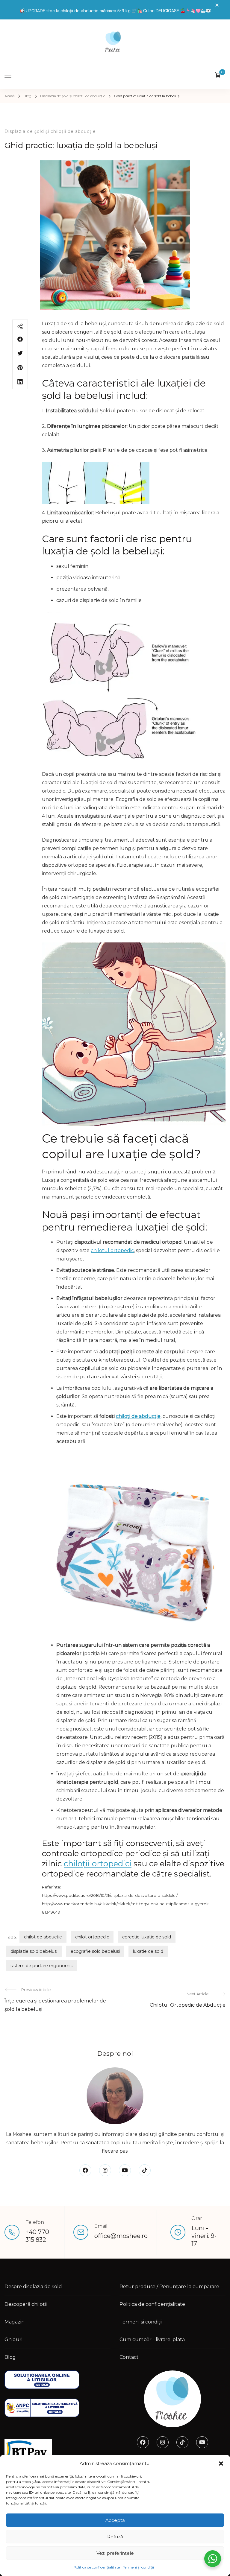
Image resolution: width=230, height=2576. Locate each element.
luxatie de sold (148, 1951)
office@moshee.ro (121, 2236)
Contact (129, 2357)
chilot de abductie (43, 1937)
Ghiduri (13, 2339)
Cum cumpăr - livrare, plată (152, 2339)
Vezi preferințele (115, 2553)
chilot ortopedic (92, 1937)
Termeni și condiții (138, 2567)
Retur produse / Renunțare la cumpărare (169, 2287)
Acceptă (115, 2520)
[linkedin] (20, 382)
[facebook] (20, 339)
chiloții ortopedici (98, 1864)
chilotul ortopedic (112, 1250)
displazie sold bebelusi (34, 1951)
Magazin (15, 2322)
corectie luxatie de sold (147, 1937)
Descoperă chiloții (26, 2304)
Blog (10, 2357)
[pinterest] (20, 368)
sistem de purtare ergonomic (42, 1966)
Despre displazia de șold (33, 2287)
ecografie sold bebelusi (95, 1951)
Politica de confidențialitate (97, 2567)
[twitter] (20, 353)
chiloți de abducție (138, 1416)
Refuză (115, 2537)
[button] (221, 2464)
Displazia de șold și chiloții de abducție (50, 131)
